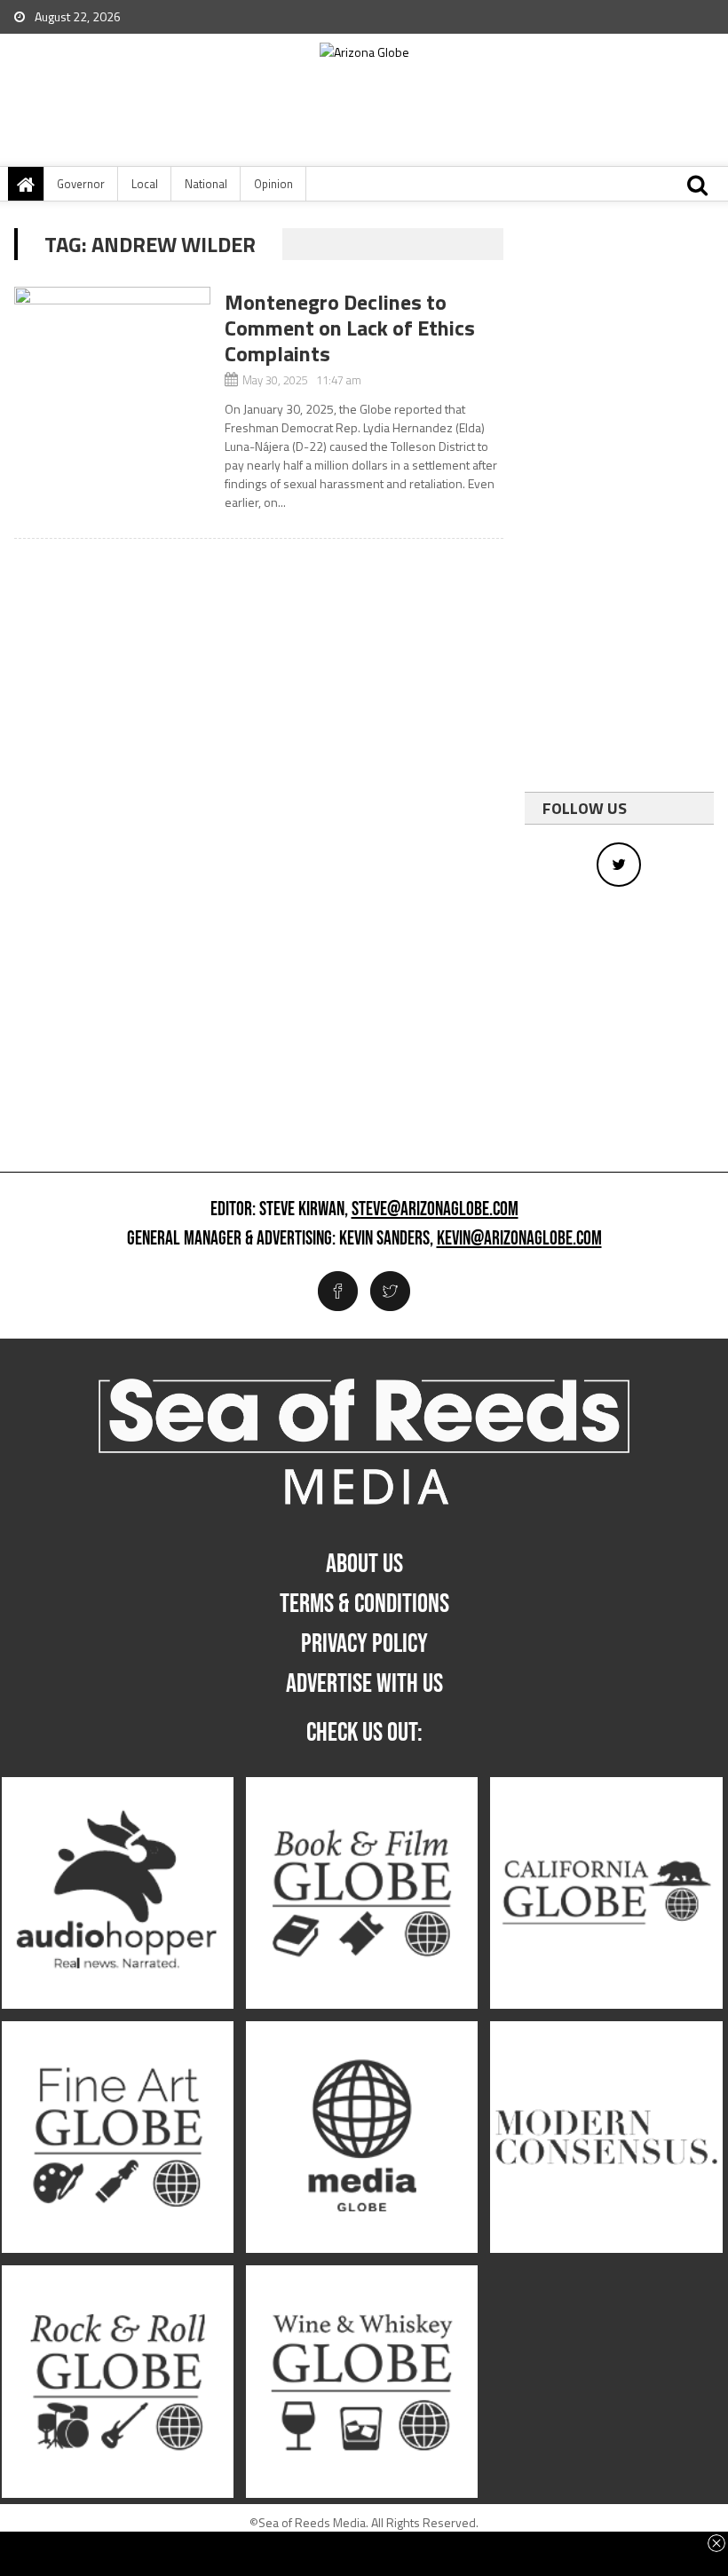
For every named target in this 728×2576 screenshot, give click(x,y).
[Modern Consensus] (606, 2138)
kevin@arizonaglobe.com (519, 1239)
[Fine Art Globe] (118, 2138)
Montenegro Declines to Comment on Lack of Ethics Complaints (350, 328)
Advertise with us (364, 1684)
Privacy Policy (364, 1644)
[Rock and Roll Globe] (118, 2382)
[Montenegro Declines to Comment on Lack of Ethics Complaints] (112, 348)
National (206, 184)
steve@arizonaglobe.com (435, 1210)
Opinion (273, 184)
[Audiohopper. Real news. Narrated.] (118, 1893)
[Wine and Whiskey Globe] (362, 2382)
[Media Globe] (362, 2138)
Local (145, 184)
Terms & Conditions (364, 1604)
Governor (81, 184)
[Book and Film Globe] (362, 1893)
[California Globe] (606, 1893)
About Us (364, 1564)
